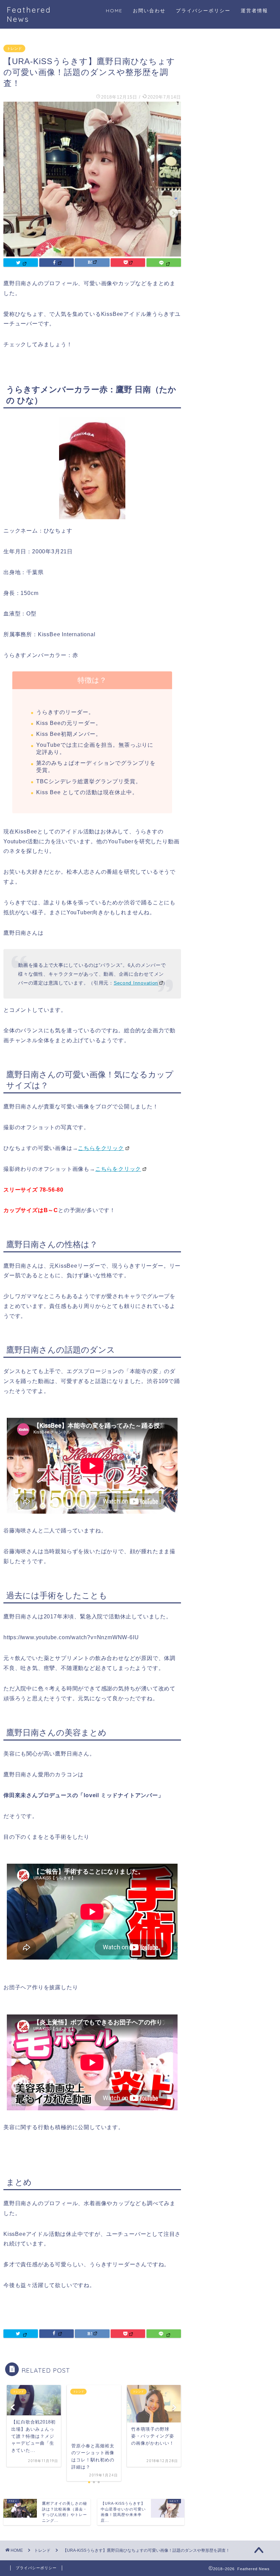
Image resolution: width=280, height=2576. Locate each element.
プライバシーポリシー (203, 11)
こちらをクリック (101, 1148)
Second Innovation (136, 983)
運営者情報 (254, 11)
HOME (114, 11)
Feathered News (29, 14)
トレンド (14, 48)
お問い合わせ (149, 11)
